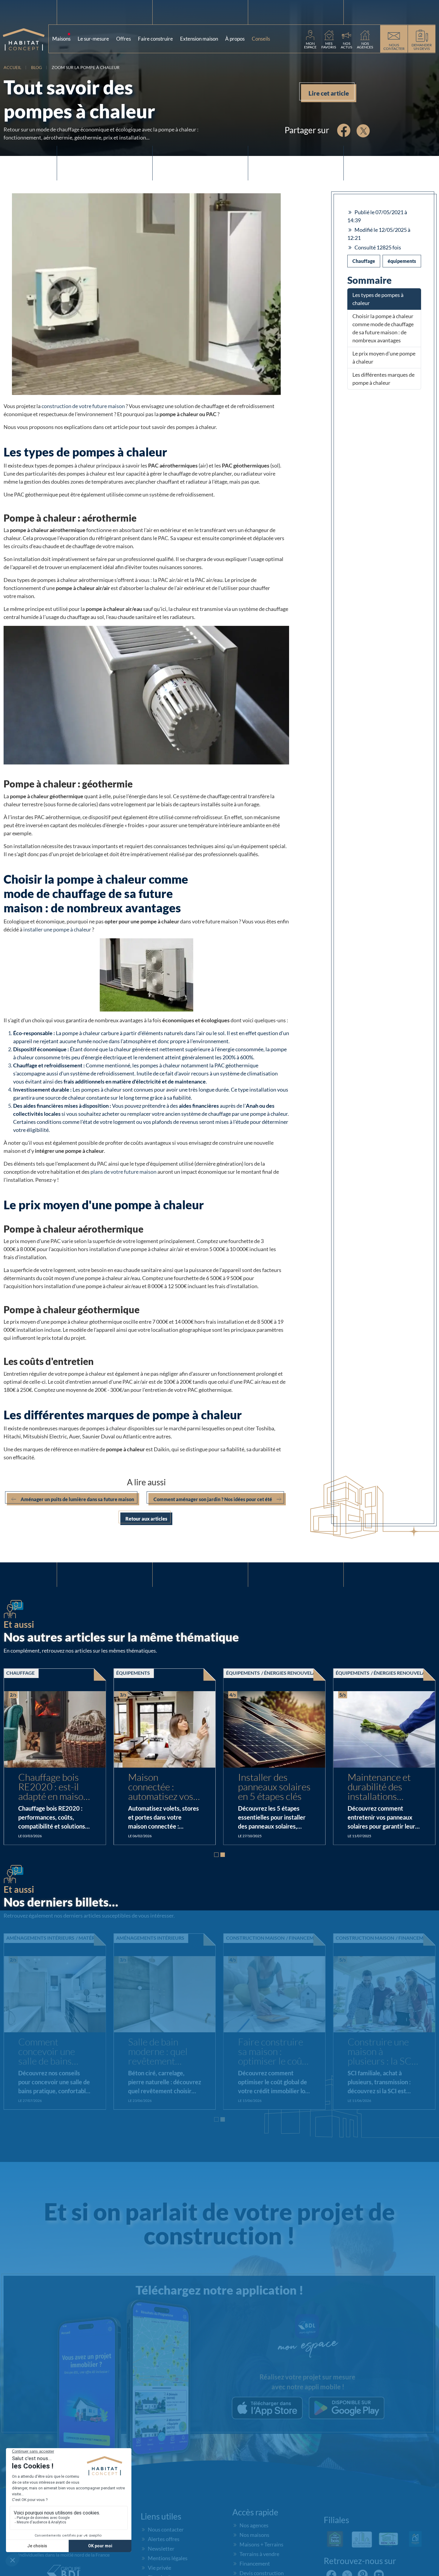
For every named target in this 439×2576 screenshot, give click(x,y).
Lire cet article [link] (329, 93)
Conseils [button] (262, 37)
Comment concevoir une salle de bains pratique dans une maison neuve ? (164, 2052)
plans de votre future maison (123, 1172)
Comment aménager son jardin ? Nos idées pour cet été (213, 1499)
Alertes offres (164, 2539)
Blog (36, 67)
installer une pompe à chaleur (57, 929)
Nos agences (254, 2525)
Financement (255, 2563)
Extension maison (199, 39)
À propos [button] (236, 37)
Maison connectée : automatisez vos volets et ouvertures (271, 1787)
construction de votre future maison (83, 406)
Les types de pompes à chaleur (378, 299)
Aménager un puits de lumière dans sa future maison (77, 1499)
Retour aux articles (146, 1519)
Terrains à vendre (259, 2554)
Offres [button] (123, 39)
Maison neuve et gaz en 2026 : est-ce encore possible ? (54, 1787)
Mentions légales (168, 2558)
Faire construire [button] (155, 39)
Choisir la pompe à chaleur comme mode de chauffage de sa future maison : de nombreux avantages (383, 328)
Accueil (12, 67)
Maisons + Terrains (261, 2544)
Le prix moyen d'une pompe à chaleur (384, 357)
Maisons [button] (62, 37)
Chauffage (364, 261)
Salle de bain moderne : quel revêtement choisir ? (268, 2052)
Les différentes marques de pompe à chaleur (383, 379)
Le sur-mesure (93, 39)
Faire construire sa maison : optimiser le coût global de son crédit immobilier (382, 2052)
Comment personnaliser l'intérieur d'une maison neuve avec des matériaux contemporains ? (51, 2052)
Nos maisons (254, 2535)
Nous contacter (166, 2529)
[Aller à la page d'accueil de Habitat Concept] (26, 39)
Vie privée (159, 2568)
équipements (402, 261)
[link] (310, 39)
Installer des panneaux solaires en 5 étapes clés (384, 1787)
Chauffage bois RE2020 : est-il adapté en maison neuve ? (163, 1787)
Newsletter (161, 2549)
